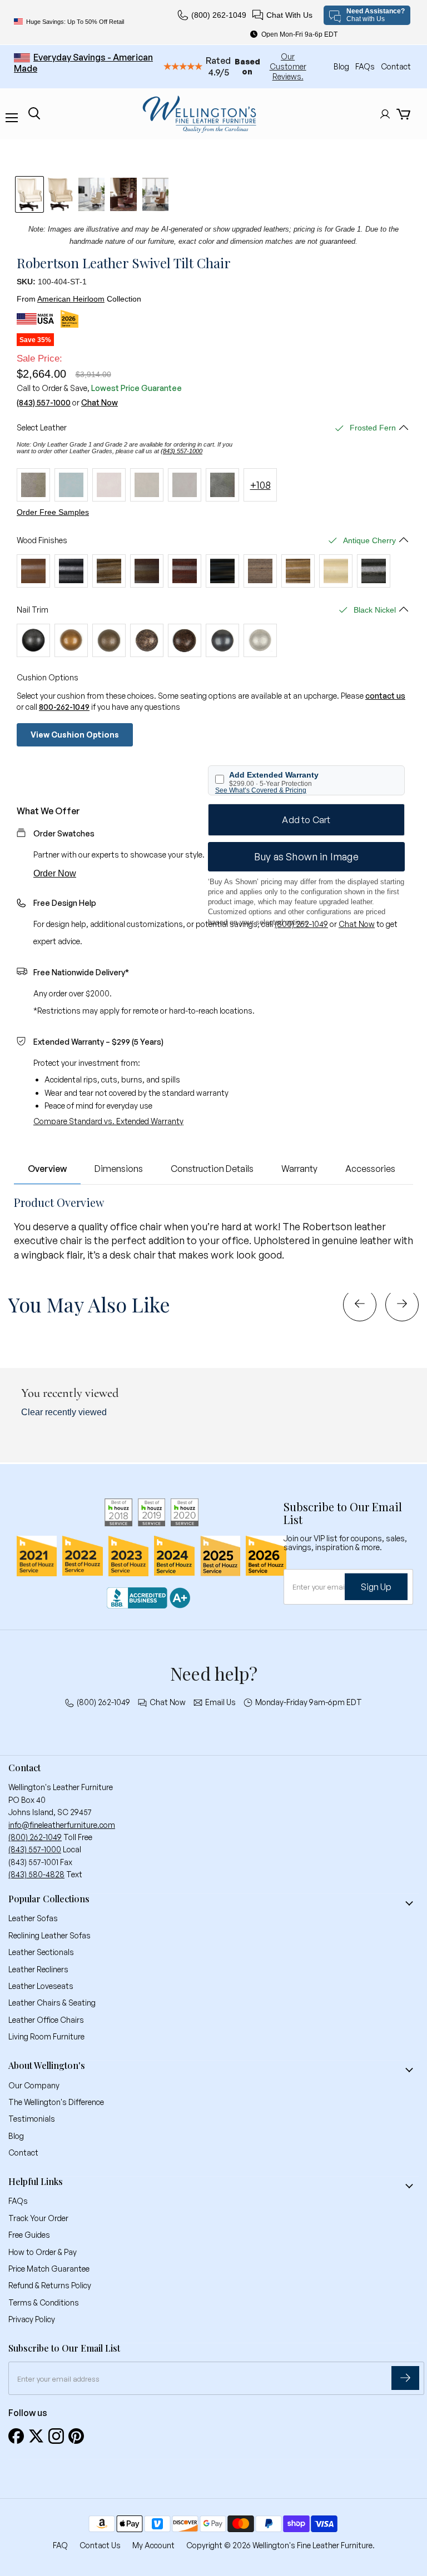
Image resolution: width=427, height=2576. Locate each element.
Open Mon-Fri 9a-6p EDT (299, 34)
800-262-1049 (64, 707)
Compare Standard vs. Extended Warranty (108, 1121)
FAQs (366, 66)
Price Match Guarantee (49, 2269)
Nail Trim (33, 610)
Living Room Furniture (46, 2036)
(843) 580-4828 (36, 1874)
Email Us (220, 1702)
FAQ (60, 2545)
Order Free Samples (53, 512)
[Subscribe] (405, 2378)
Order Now (55, 873)
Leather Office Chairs (46, 2020)
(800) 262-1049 (219, 15)
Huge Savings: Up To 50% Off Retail (75, 22)
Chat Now (100, 403)
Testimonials (32, 2119)
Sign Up (376, 1586)
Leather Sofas (33, 1918)
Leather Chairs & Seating (52, 2003)
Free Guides (29, 2235)
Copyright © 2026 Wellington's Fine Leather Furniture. (280, 2545)
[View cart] (403, 114)
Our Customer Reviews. (288, 66)
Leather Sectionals (41, 1952)
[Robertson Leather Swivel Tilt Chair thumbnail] (29, 194)
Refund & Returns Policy (50, 2285)
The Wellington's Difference (56, 2102)
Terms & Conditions (44, 2302)
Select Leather (42, 428)
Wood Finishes (42, 540)
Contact (396, 66)
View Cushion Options (75, 735)
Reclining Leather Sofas (49, 1935)
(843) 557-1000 (44, 403)
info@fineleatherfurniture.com (62, 1825)
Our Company (34, 2085)
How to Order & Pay (43, 2252)
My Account (153, 2545)
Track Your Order (38, 2218)
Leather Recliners (38, 1969)
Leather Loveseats (41, 1986)
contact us (385, 696)
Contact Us (100, 2545)
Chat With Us (289, 15)
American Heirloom (71, 299)
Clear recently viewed (64, 1412)
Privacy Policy (32, 2319)
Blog (342, 66)
